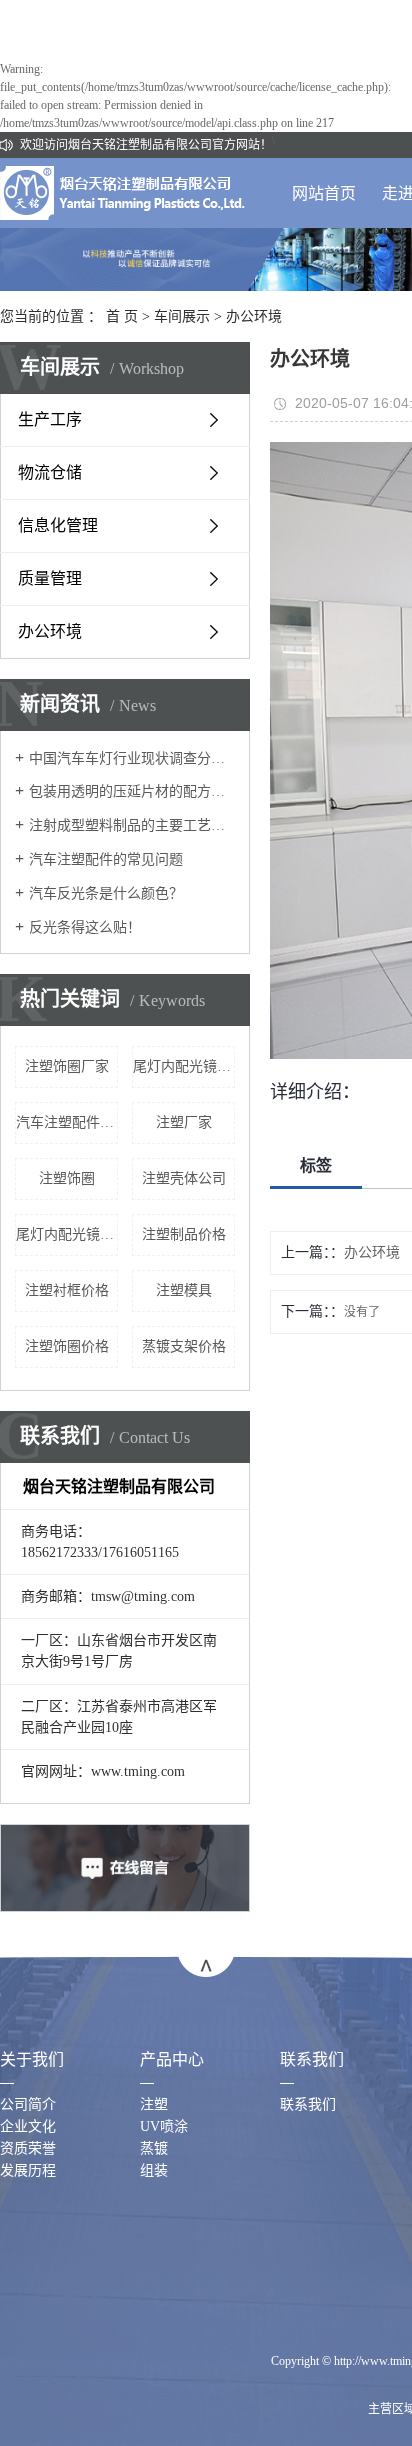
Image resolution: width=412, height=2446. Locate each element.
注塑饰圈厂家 (67, 1066)
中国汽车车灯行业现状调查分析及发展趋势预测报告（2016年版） (132, 758)
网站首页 (324, 193)
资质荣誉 (28, 2148)
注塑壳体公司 (184, 1178)
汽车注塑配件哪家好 (67, 1122)
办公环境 (254, 316)
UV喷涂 (164, 2126)
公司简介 (28, 2104)
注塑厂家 (184, 1122)
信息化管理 (58, 525)
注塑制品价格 (184, 1234)
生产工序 (50, 419)
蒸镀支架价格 (184, 1346)
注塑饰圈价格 (67, 1346)
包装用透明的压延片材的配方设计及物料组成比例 (132, 791)
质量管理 (50, 578)
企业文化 (28, 2126)
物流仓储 (50, 472)
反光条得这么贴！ (85, 927)
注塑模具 (184, 1290)
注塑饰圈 (67, 1178)
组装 (154, 2170)
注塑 (154, 2104)
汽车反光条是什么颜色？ (106, 893)
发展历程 (28, 2170)
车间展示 (182, 316)
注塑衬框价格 (67, 1290)
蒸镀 (154, 2148)
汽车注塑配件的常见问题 (106, 859)
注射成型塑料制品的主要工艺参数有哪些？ (132, 825)
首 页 (122, 316)
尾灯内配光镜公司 (67, 1234)
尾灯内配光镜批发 (184, 1066)
